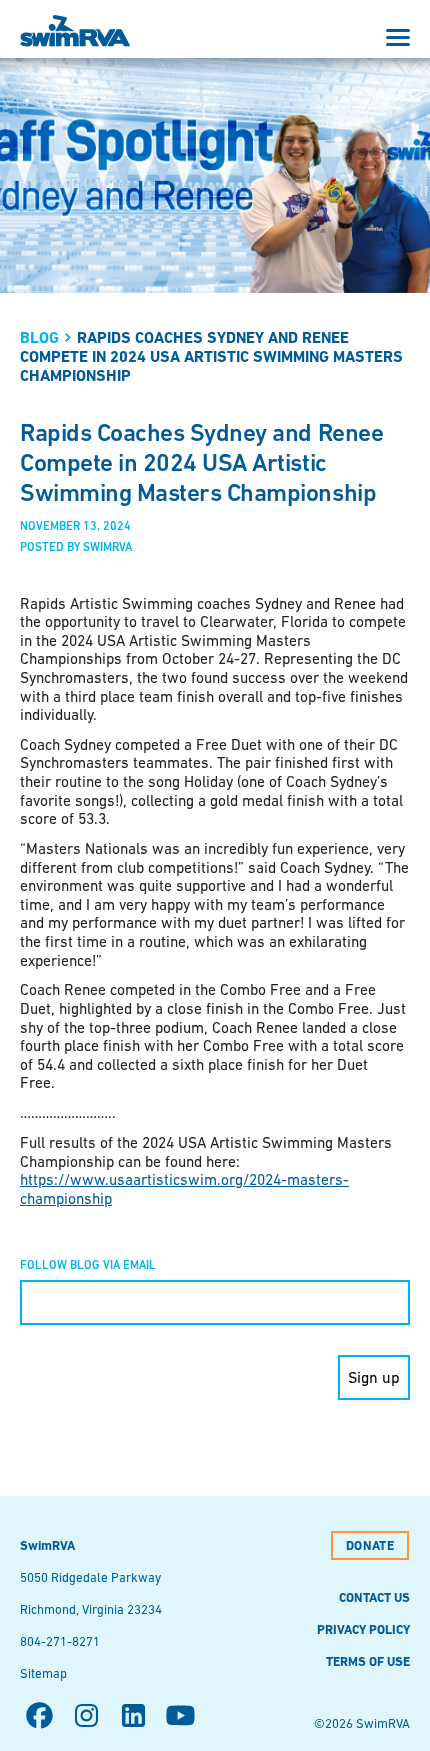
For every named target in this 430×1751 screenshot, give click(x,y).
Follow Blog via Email (88, 1265)
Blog (39, 337)
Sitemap (43, 1673)
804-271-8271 (60, 1641)
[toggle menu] (398, 38)
